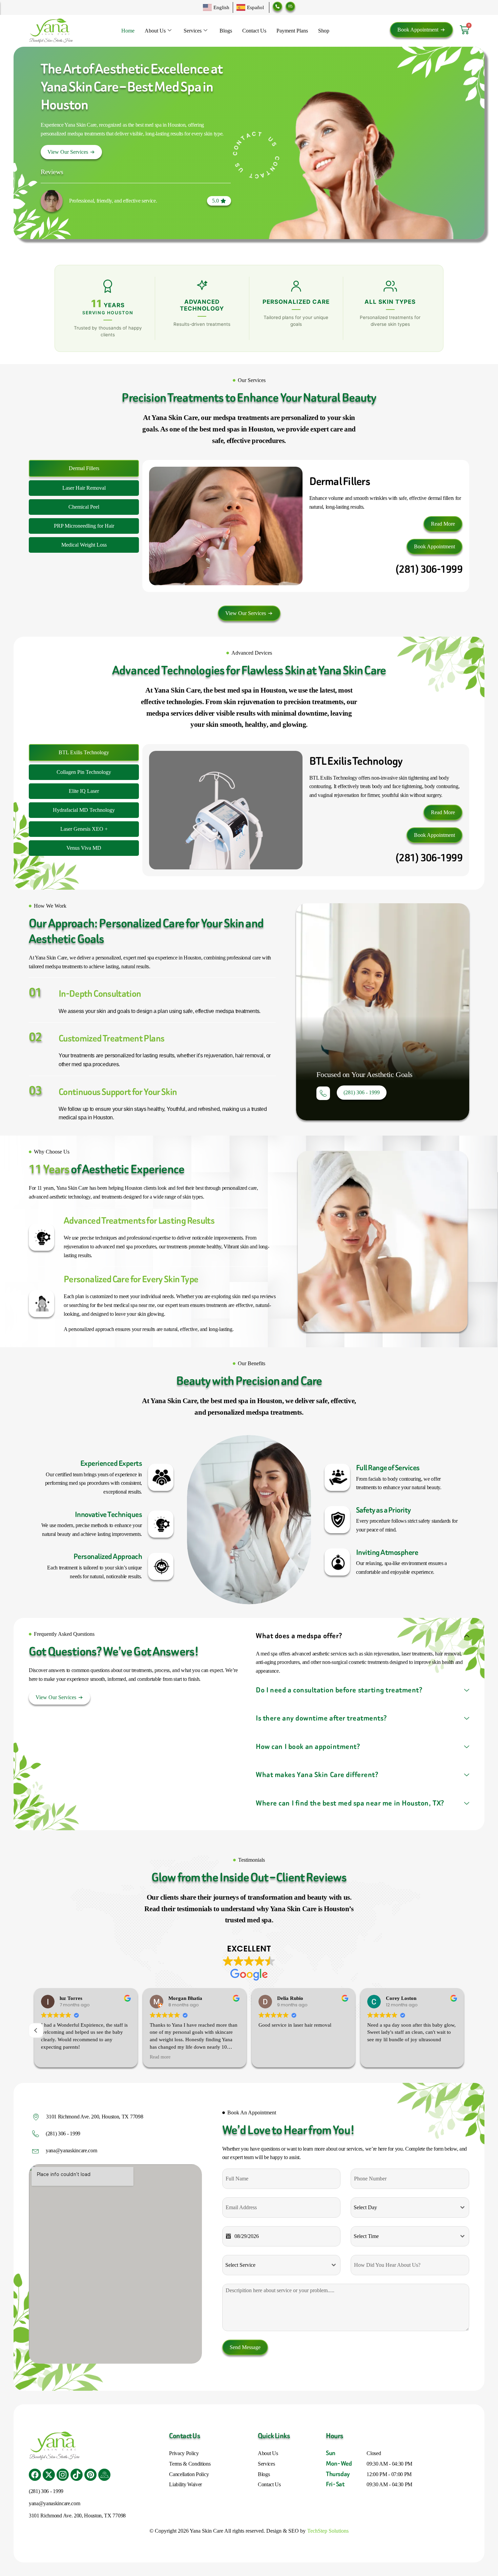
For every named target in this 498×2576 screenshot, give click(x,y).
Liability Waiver (185, 2484)
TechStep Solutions (328, 2531)
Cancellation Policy (189, 2474)
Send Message (245, 2347)
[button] (219, 201)
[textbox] (403, 2208)
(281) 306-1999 (429, 569)
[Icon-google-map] (104, 2475)
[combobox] (410, 2208)
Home (128, 31)
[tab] (84, 468)
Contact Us (254, 31)
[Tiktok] (77, 2475)
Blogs (226, 31)
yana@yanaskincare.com (71, 2150)
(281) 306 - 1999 (63, 2134)
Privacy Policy (184, 2453)
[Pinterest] (90, 2475)
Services (193, 31)
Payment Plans (292, 31)
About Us (155, 31)
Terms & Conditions (190, 2464)
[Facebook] (35, 2475)
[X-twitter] (49, 2475)
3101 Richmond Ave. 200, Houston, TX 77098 (95, 2117)
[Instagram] (63, 2475)
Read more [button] (51, 2057)
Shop (324, 31)
